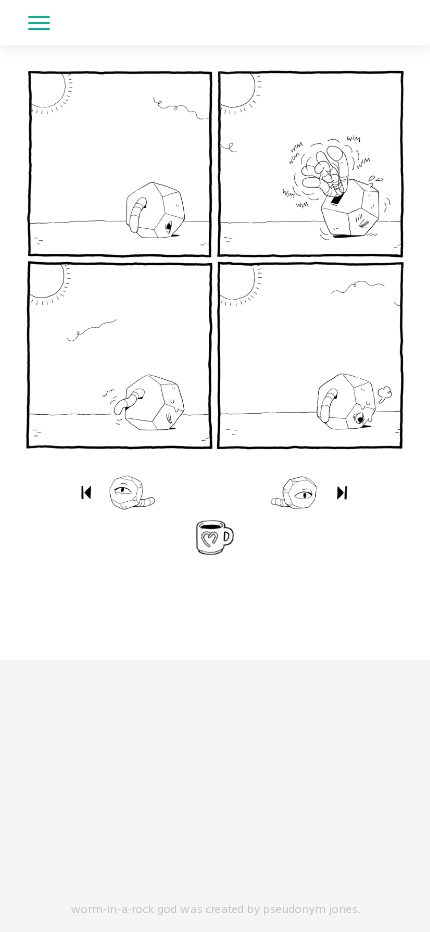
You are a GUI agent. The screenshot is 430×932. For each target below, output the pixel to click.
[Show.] (342, 493)
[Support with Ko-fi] (214, 538)
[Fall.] (156, 493)
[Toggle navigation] (39, 23)
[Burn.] (269, 493)
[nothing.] (85, 493)
